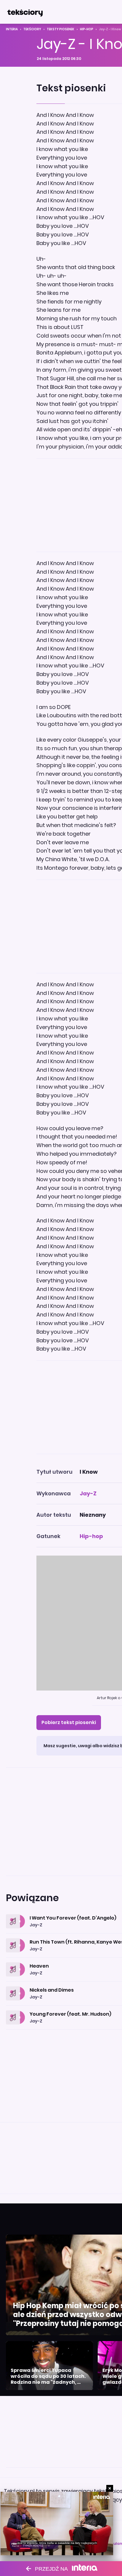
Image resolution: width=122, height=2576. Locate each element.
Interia (12, 29)
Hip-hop (87, 29)
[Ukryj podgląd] (110, 2488)
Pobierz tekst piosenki (69, 1722)
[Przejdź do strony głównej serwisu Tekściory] (25, 12)
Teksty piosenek (61, 29)
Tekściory (32, 29)
